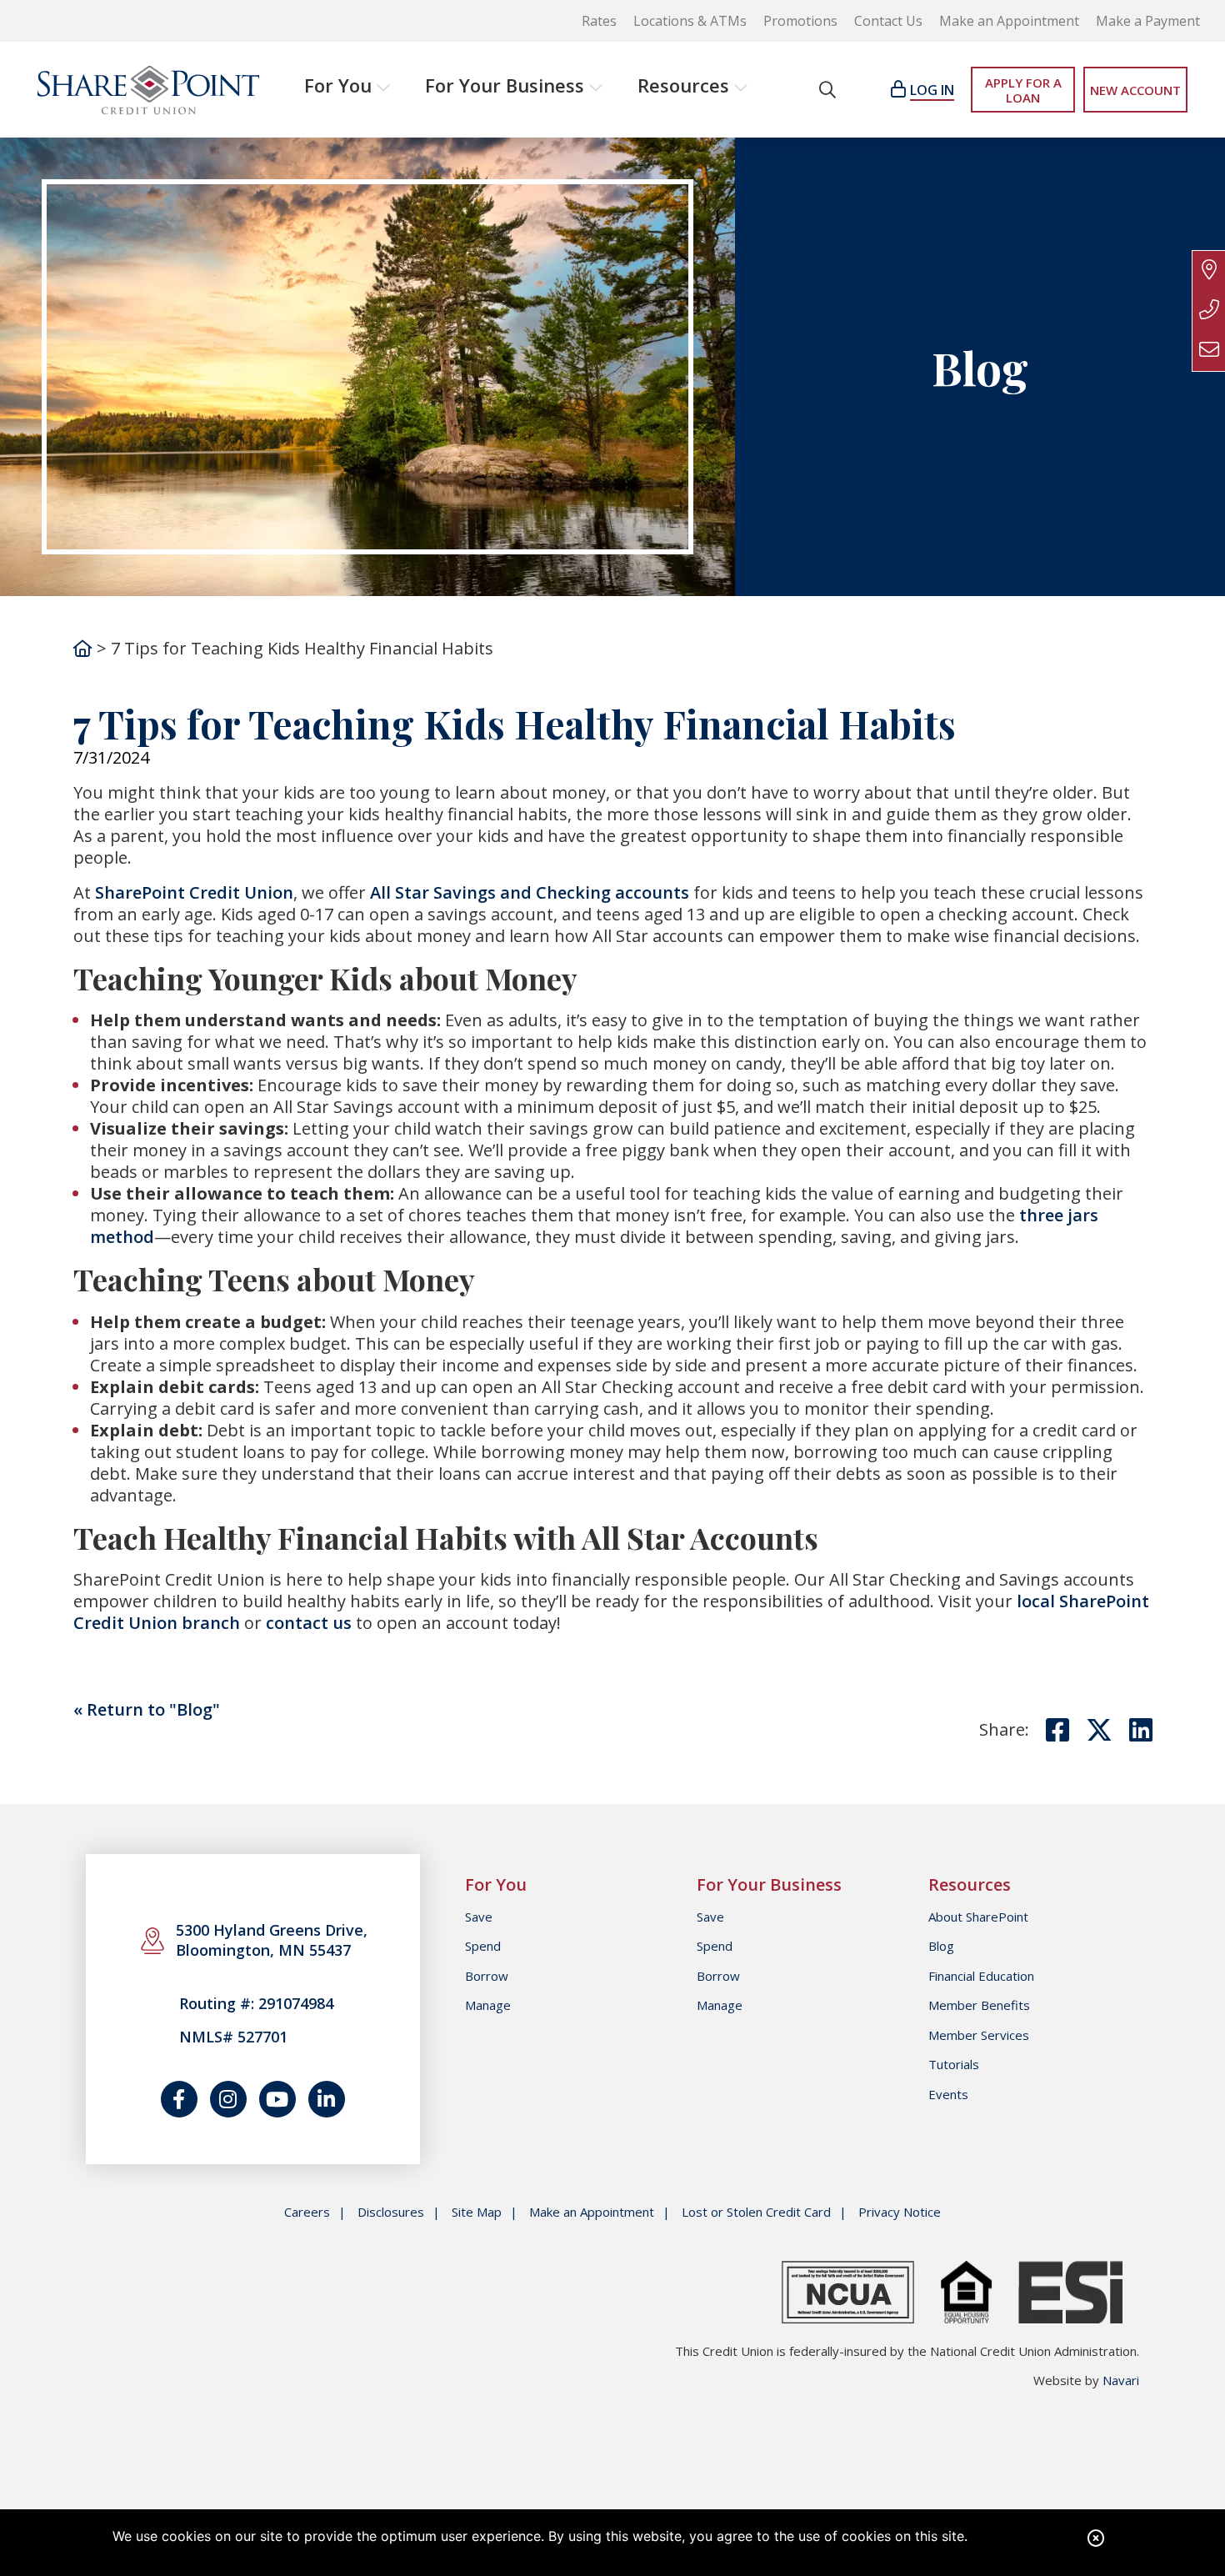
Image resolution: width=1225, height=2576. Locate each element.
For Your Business (505, 85)
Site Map (477, 2212)
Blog (941, 1946)
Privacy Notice (900, 2212)
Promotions (800, 21)
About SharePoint (978, 1917)
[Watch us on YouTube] (277, 2099)
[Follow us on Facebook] (179, 2099)
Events (948, 2094)
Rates (599, 21)
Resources (683, 85)
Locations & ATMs (690, 21)
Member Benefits (979, 2005)
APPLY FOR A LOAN (1023, 90)
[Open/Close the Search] (827, 90)
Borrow (487, 1976)
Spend (483, 1946)
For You (338, 85)
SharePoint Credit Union (194, 892)
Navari (1121, 2380)
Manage (488, 2005)
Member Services (979, 2035)
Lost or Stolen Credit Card (756, 2212)
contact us (309, 1623)
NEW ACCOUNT (1135, 90)
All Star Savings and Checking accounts (530, 892)
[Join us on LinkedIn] (327, 2099)
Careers (307, 2212)
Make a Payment (1148, 21)
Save (479, 1917)
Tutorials (954, 2064)
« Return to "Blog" (147, 1709)
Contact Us (888, 21)
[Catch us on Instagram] (228, 2099)
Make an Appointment (1009, 21)
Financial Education (981, 1976)
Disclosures (391, 2212)
